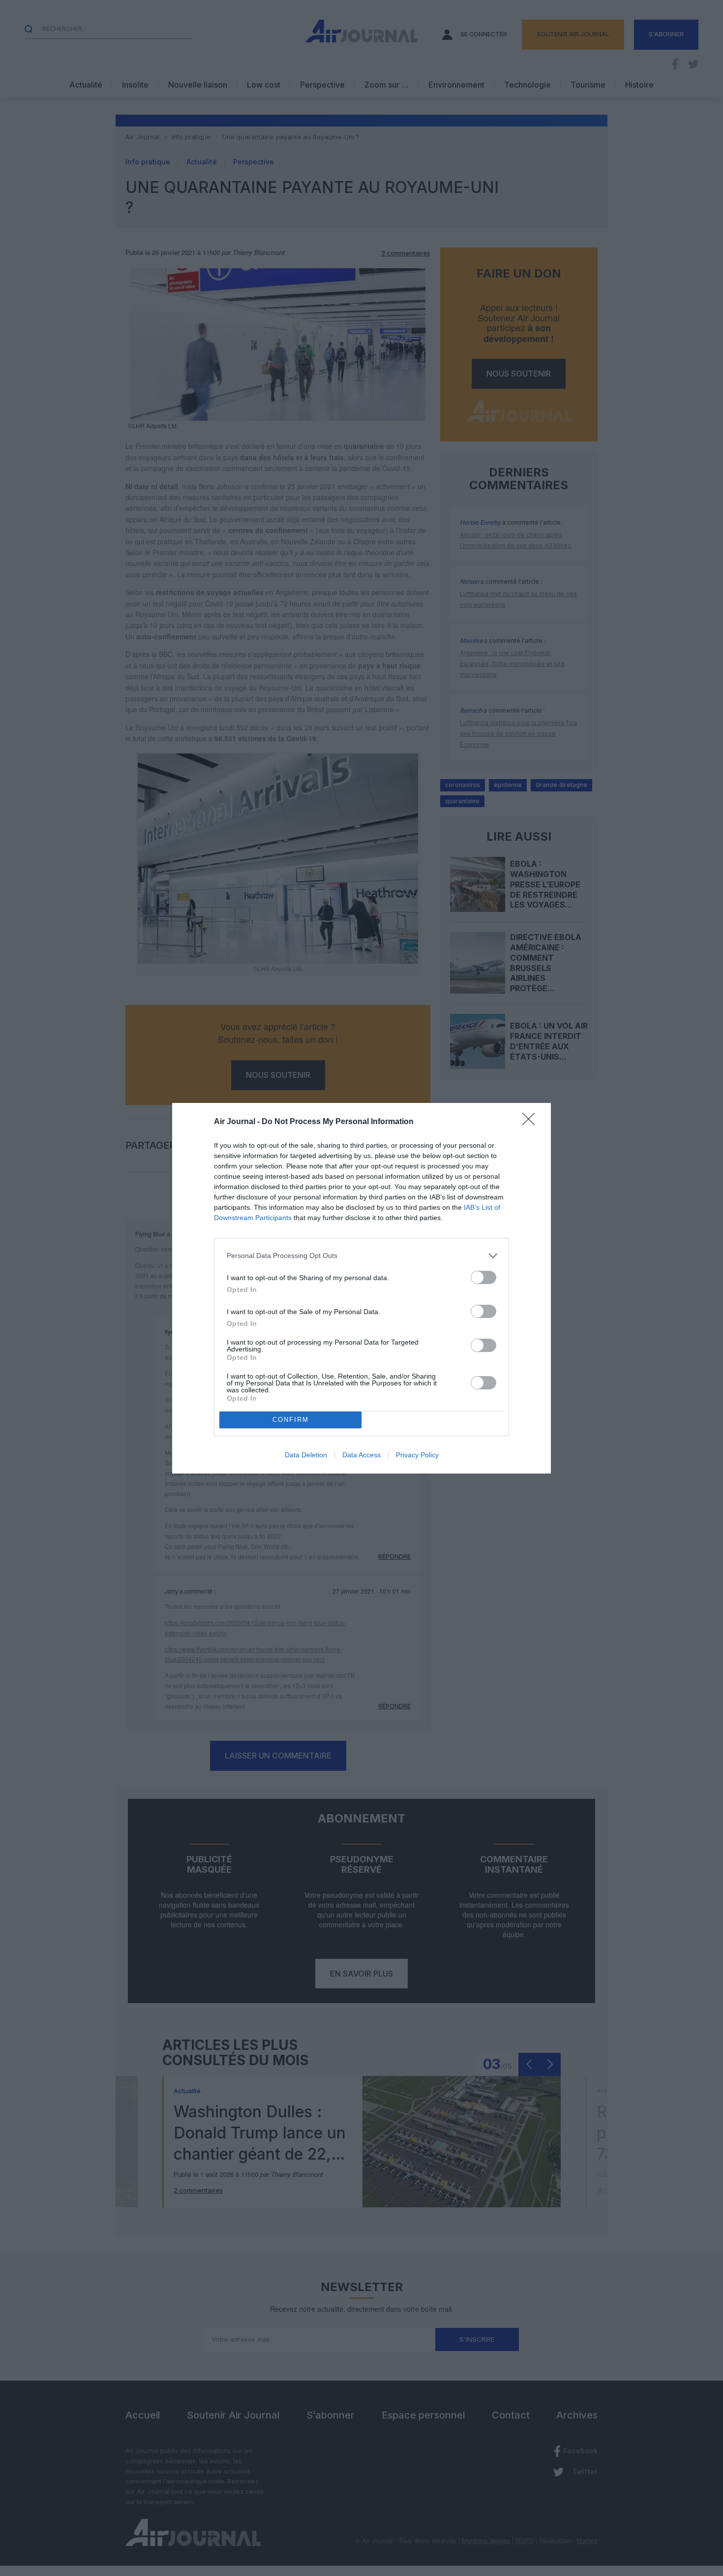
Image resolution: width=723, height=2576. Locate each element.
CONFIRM (291, 1420)
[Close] (532, 1122)
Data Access (361, 1455)
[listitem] (361, 1256)
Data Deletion (306, 1455)
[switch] (483, 1277)
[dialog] (361, 1288)
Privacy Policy (417, 1455)
